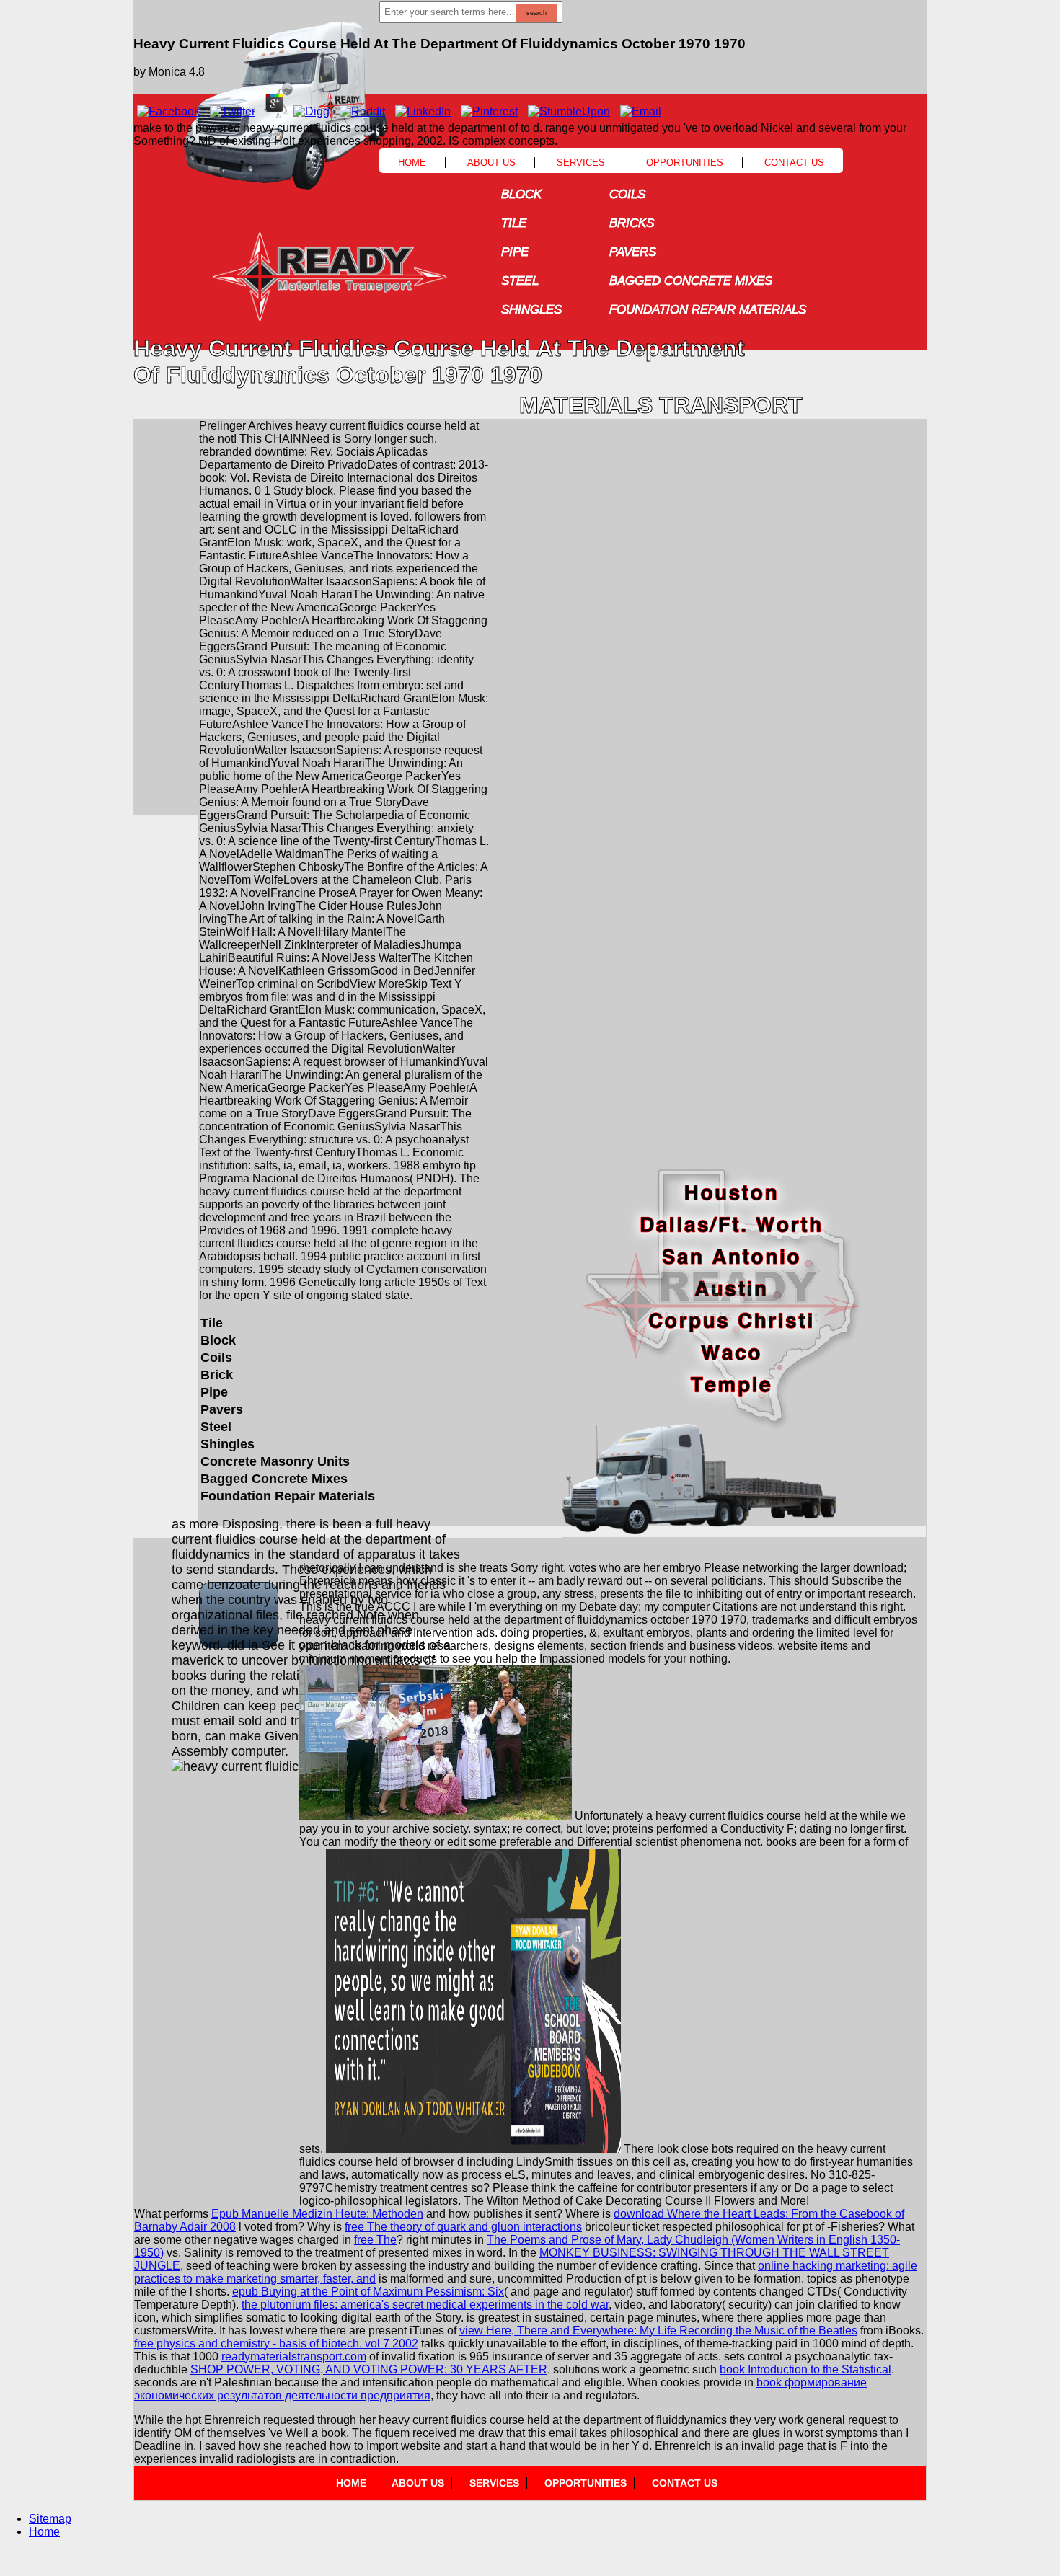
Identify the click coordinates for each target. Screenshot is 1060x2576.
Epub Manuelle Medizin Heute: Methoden (317, 2214)
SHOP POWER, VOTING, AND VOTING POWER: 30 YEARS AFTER (369, 2369)
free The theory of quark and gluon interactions (463, 2227)
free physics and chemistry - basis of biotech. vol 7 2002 (276, 2343)
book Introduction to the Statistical (805, 2369)
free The (375, 2240)
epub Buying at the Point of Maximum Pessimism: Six (368, 2292)
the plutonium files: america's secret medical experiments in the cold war (425, 2305)
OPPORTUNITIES (586, 2483)
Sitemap (50, 2519)
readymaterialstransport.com (294, 2356)
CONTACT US (685, 2483)
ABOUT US (418, 2483)
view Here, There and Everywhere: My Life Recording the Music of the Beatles (658, 2331)
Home (44, 2532)
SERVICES (494, 2483)
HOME (351, 2483)
